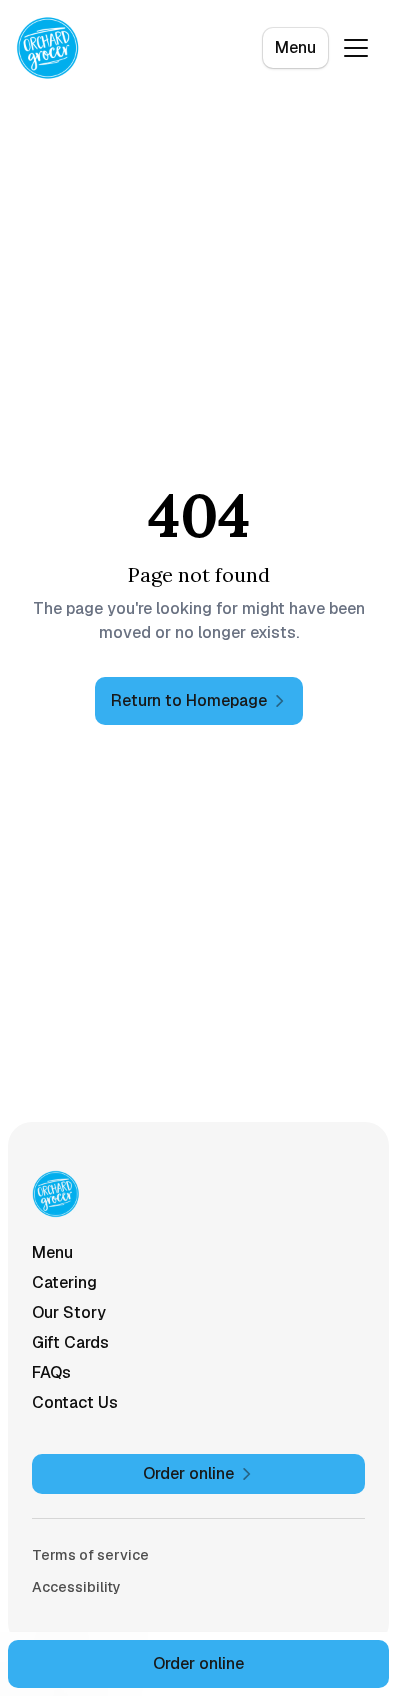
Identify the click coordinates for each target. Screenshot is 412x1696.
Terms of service (90, 1555)
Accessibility (76, 1587)
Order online (198, 1663)
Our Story (69, 1312)
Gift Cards (70, 1342)
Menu (295, 47)
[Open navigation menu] (356, 48)
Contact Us (75, 1402)
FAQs (51, 1372)
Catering (64, 1282)
